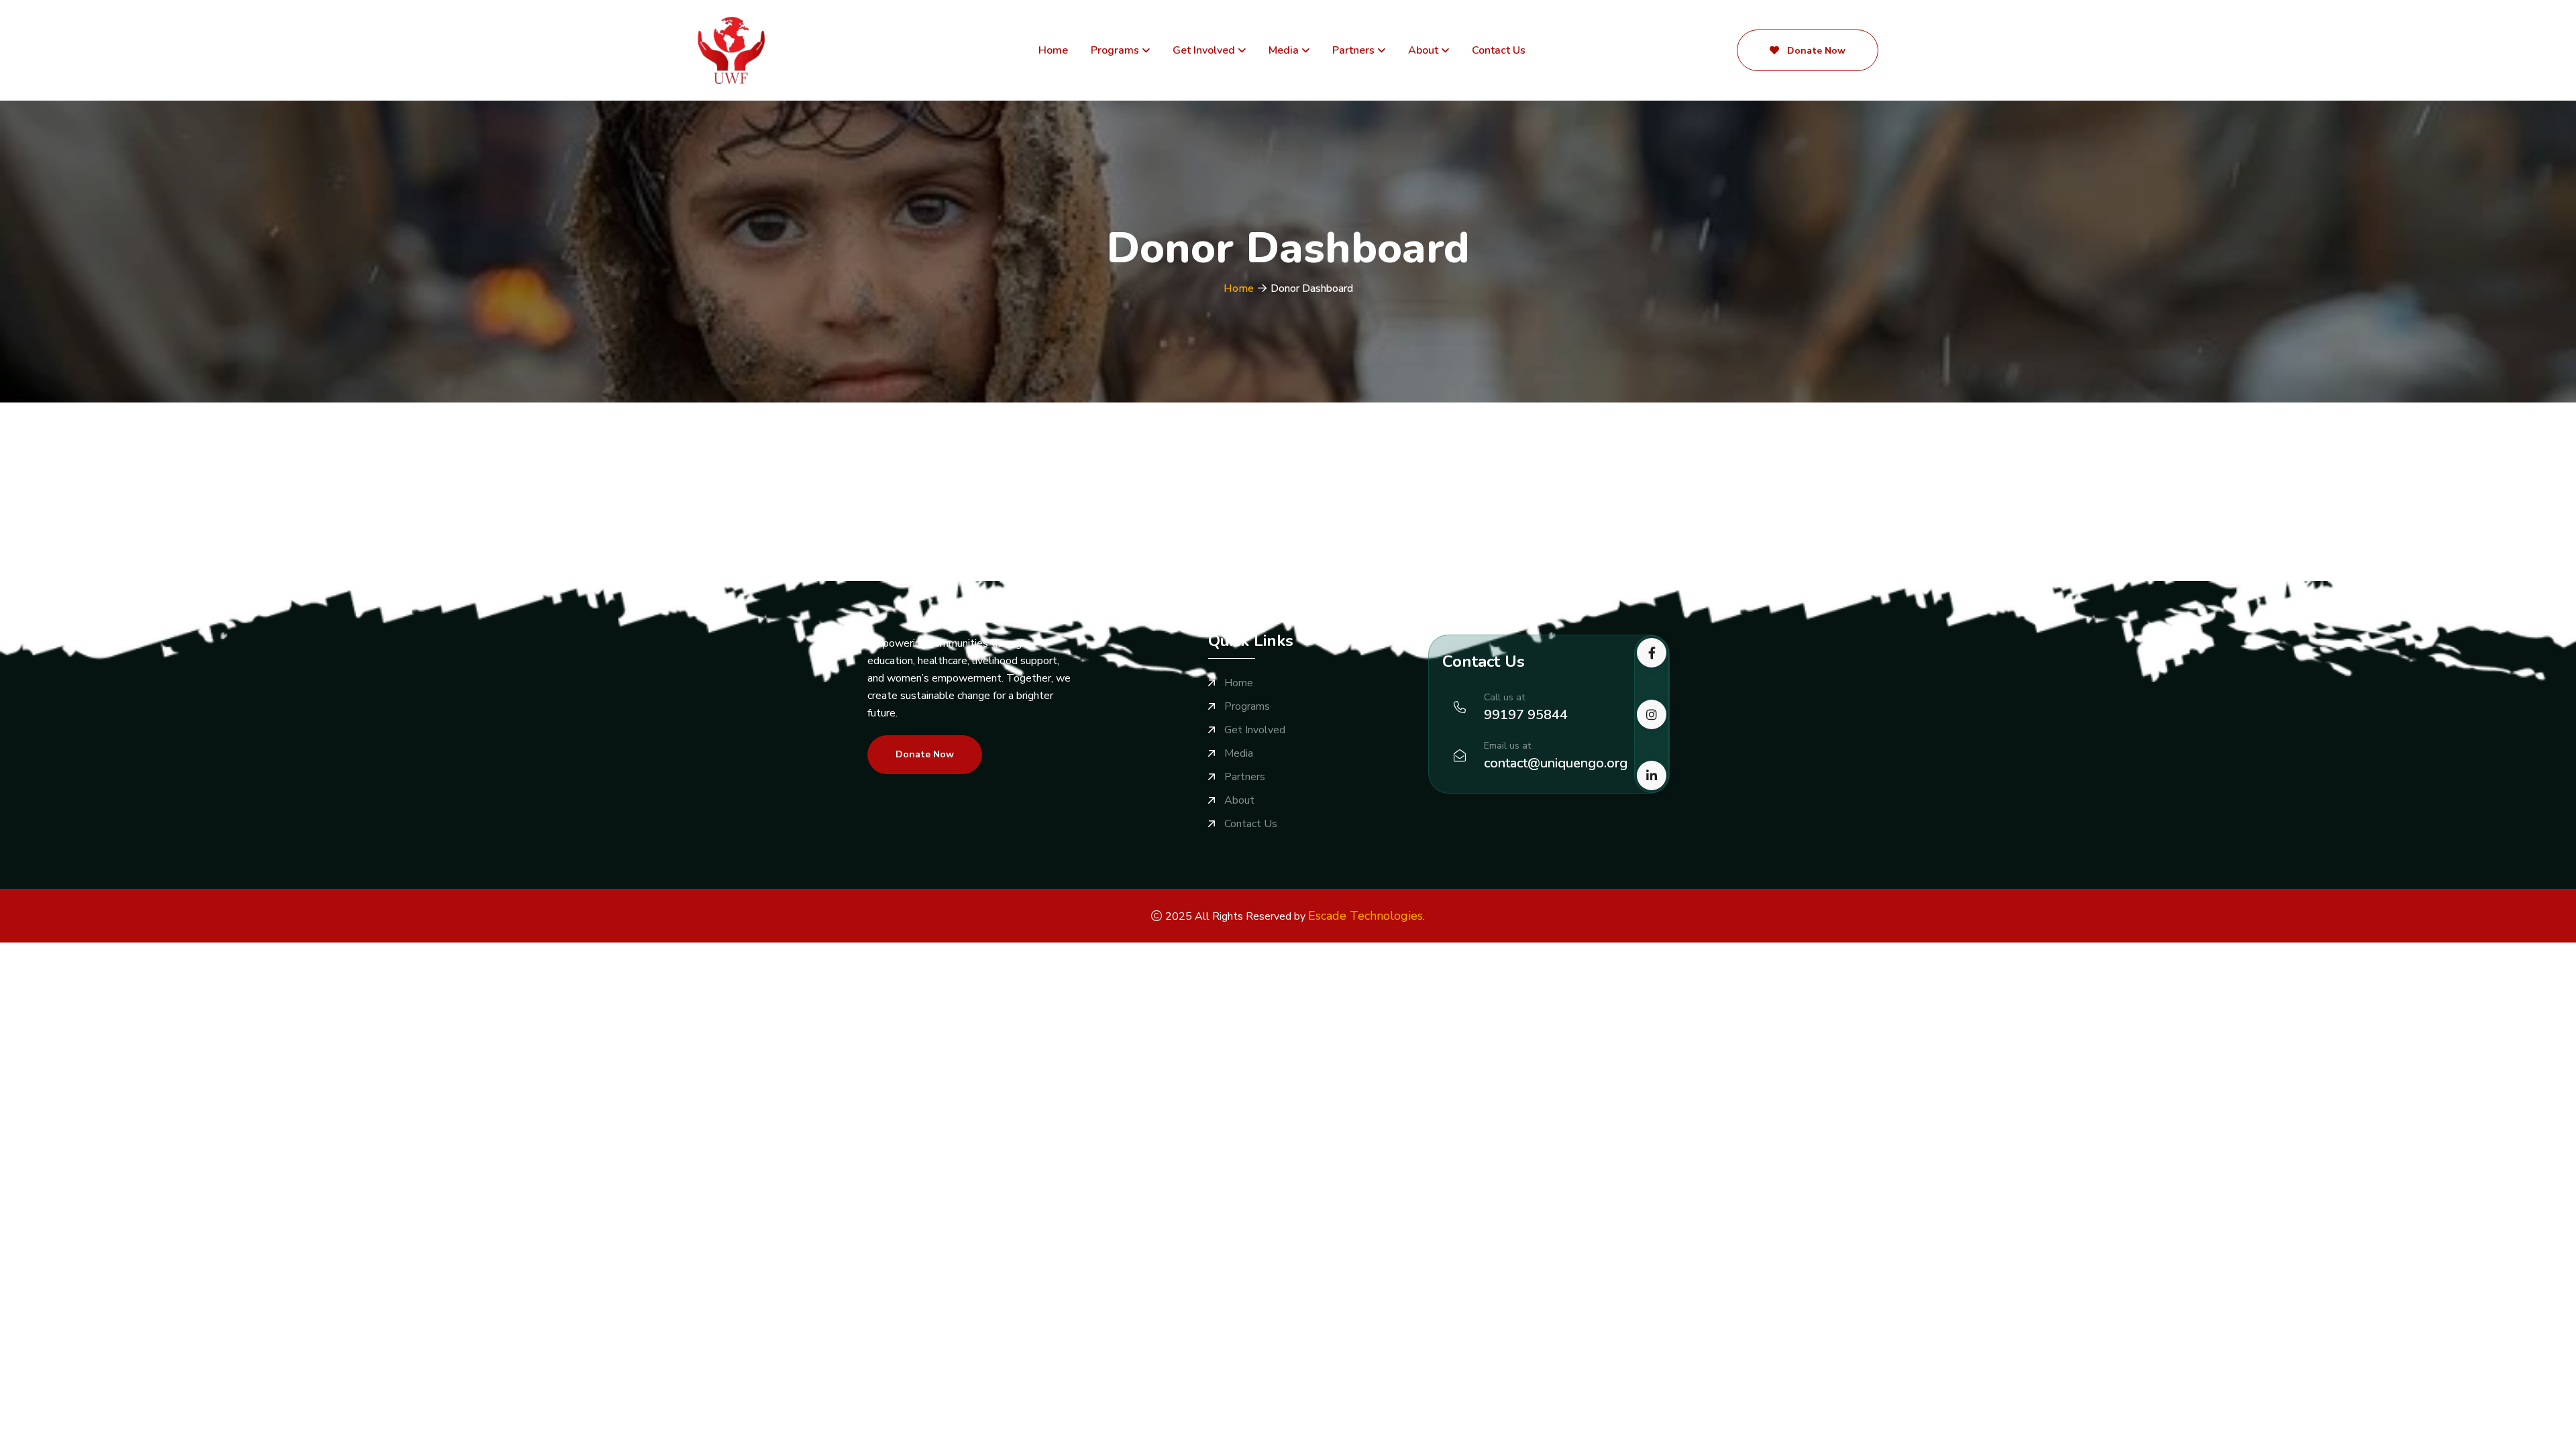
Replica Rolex (184, 951)
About (1423, 50)
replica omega (543, 951)
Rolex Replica (116, 951)
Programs (1115, 50)
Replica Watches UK (383, 951)
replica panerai (679, 951)
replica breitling (471, 951)
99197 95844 (1526, 715)
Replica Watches (40, 951)
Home (1053, 50)
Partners (1353, 50)
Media (1284, 50)
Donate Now (1815, 51)
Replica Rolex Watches (276, 951)
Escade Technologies (1365, 916)
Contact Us (1499, 50)
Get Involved (1204, 50)
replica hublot (610, 951)
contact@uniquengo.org (1556, 763)
